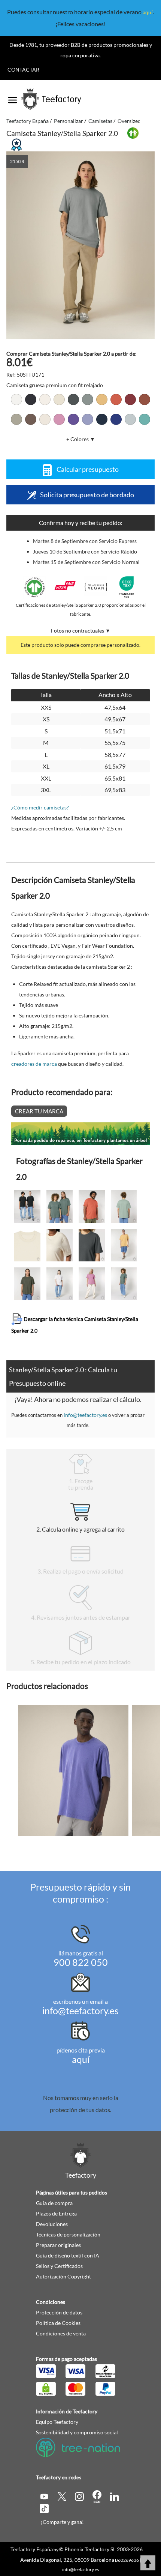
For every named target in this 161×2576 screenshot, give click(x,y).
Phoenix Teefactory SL (90, 2549)
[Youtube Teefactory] (45, 2496)
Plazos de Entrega (56, 2213)
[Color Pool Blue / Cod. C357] (145, 419)
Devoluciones (52, 2224)
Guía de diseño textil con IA (68, 2255)
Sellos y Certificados (59, 2266)
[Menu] (13, 97)
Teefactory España (32, 2549)
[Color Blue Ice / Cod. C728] (130, 419)
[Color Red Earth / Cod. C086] (130, 399)
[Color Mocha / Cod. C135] (31, 419)
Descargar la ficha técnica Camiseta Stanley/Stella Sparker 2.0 (75, 1324)
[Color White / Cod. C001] (16, 399)
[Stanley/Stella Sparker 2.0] (81, 245)
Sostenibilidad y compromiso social (77, 2432)
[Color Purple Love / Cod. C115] (73, 419)
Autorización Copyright (63, 2276)
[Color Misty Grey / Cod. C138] (88, 399)
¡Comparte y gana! (62, 2522)
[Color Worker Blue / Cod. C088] (116, 419)
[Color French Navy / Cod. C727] (102, 419)
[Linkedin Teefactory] (115, 2496)
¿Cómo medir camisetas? (40, 807)
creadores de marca (34, 1064)
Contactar (23, 70)
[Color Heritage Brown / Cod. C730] (145, 399)
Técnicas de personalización (68, 2234)
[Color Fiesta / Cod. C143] (116, 399)
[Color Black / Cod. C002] (31, 399)
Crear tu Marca (39, 1111)
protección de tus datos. (80, 2110)
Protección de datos (59, 2312)
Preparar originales (58, 2245)
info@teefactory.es (85, 1415)
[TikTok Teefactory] (44, 2508)
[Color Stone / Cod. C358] (16, 419)
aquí (148, 12)
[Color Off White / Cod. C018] (45, 399)
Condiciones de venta (61, 2333)
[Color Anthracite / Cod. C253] (73, 399)
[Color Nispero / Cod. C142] (102, 399)
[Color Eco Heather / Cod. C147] (45, 419)
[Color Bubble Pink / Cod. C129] (59, 419)
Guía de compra (54, 2203)
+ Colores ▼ (81, 439)
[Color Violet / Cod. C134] (88, 419)
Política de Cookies (58, 2323)
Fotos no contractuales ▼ (81, 631)
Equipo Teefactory (57, 2422)
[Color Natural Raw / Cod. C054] (59, 399)
